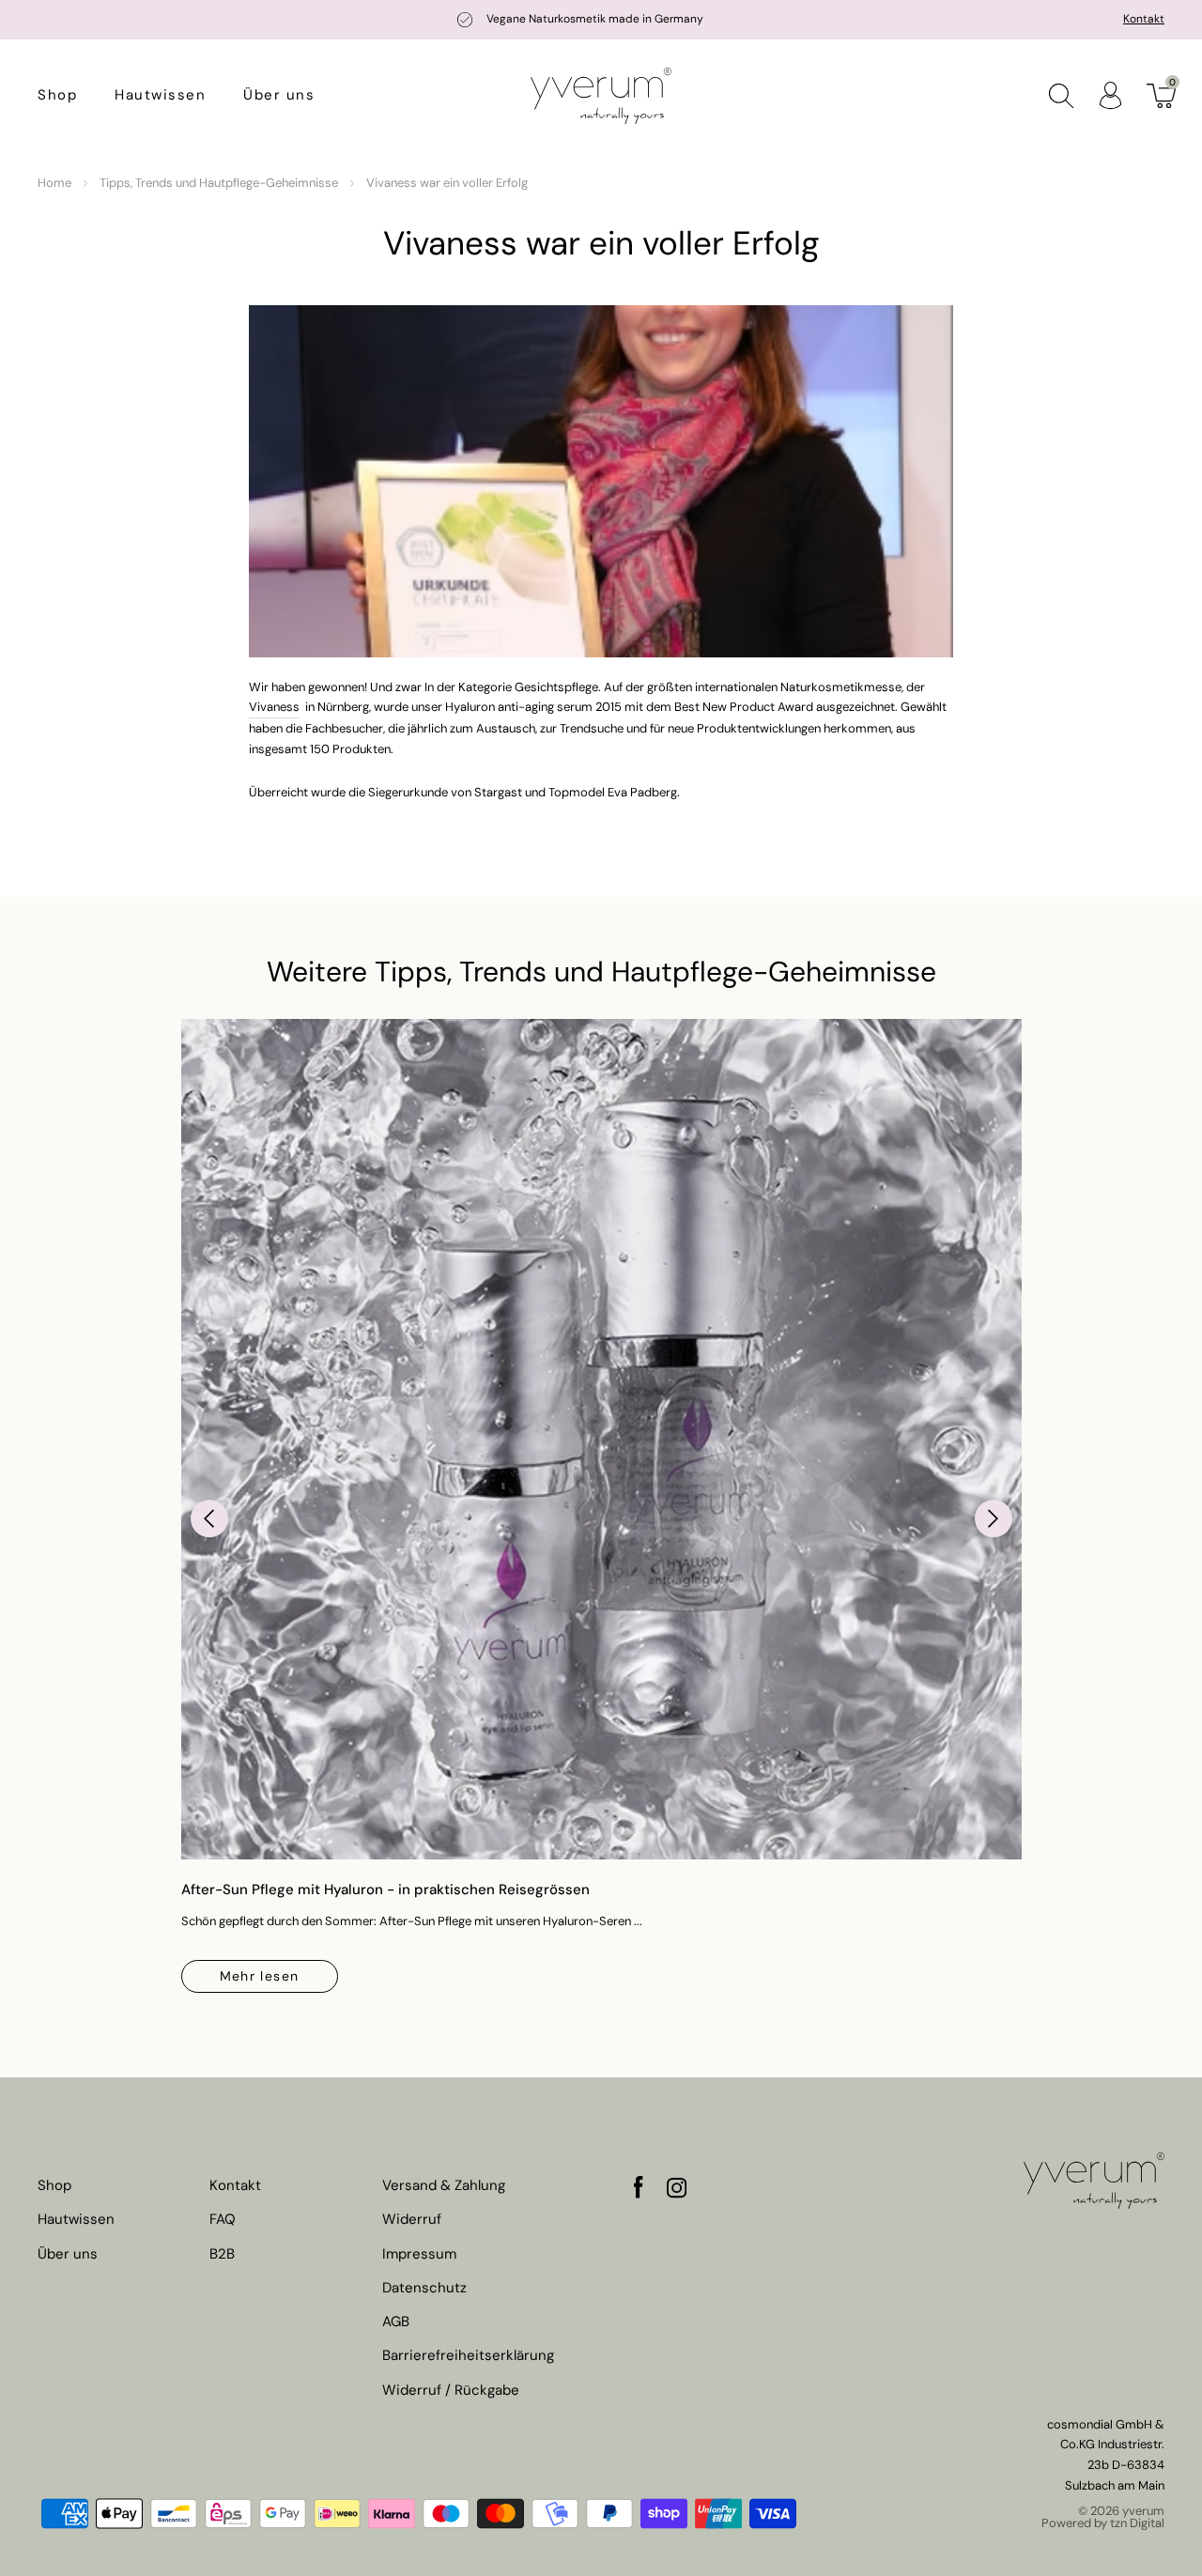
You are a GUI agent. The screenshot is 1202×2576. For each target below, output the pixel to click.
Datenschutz (424, 2288)
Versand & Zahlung (444, 2186)
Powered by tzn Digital (1103, 2523)
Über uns (279, 95)
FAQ (223, 2220)
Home (54, 183)
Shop (57, 95)
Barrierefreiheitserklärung (468, 2356)
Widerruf (412, 2220)
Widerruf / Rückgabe (451, 2391)
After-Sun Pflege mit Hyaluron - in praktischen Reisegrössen (385, 1890)
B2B (222, 2254)
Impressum (419, 2254)
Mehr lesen (260, 1976)
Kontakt (1144, 19)
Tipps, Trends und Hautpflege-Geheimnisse (219, 183)
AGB (396, 2322)
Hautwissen (160, 95)
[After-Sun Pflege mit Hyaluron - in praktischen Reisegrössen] (601, 1439)
